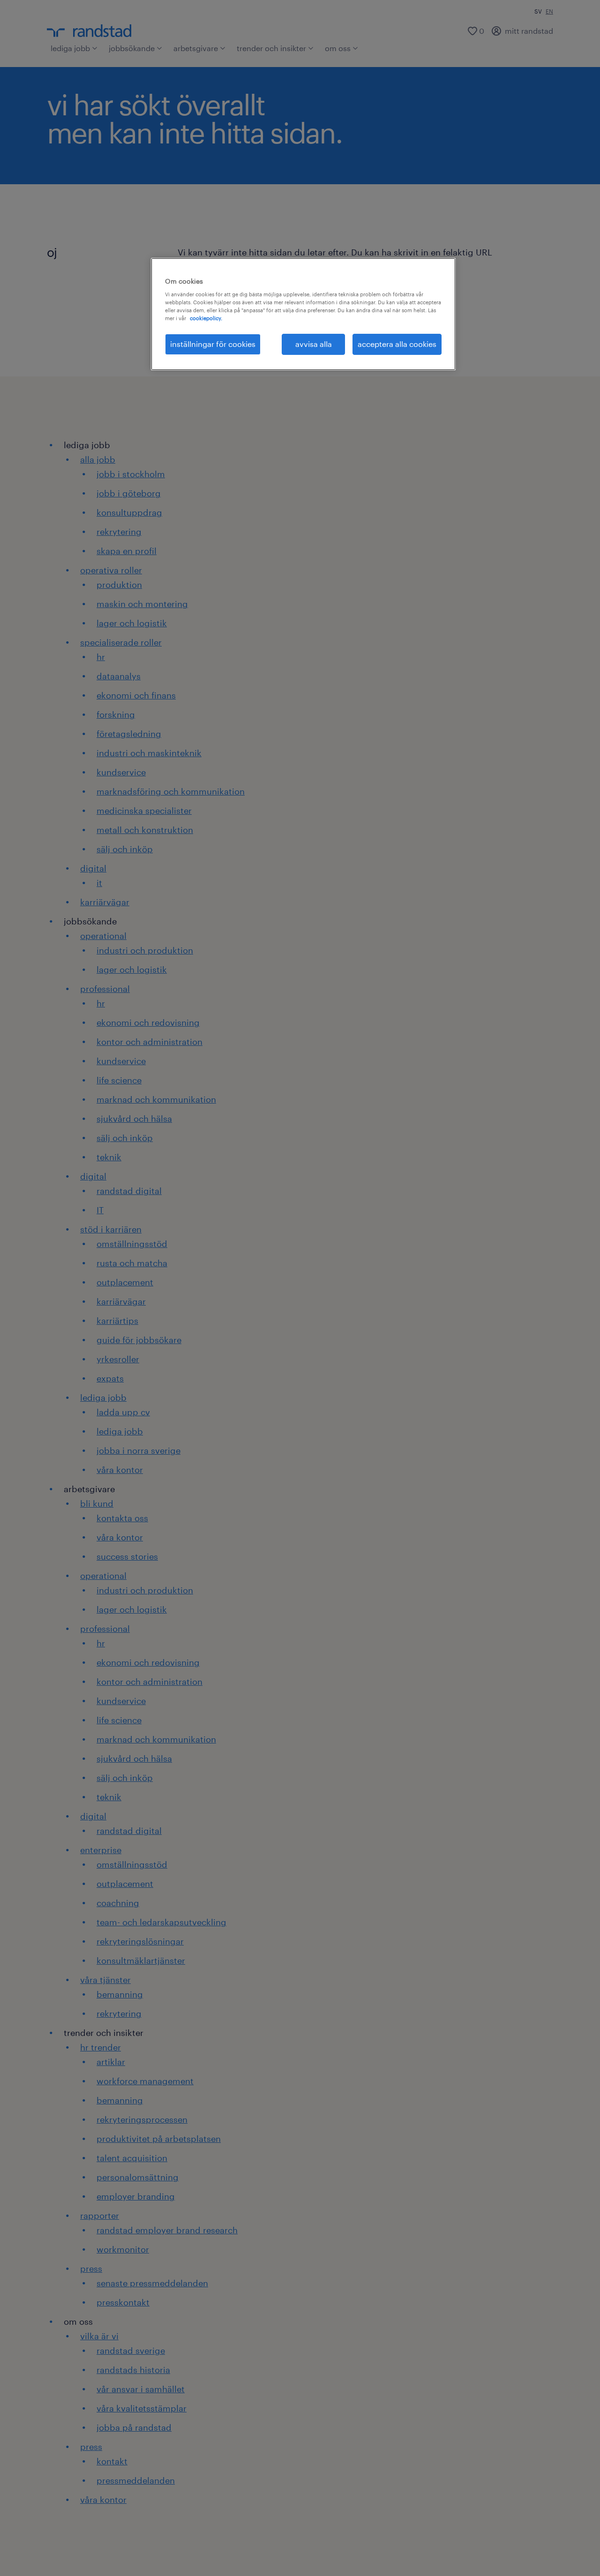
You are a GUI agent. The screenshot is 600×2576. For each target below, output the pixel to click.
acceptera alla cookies (397, 344)
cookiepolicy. (206, 318)
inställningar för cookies (213, 344)
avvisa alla (314, 344)
